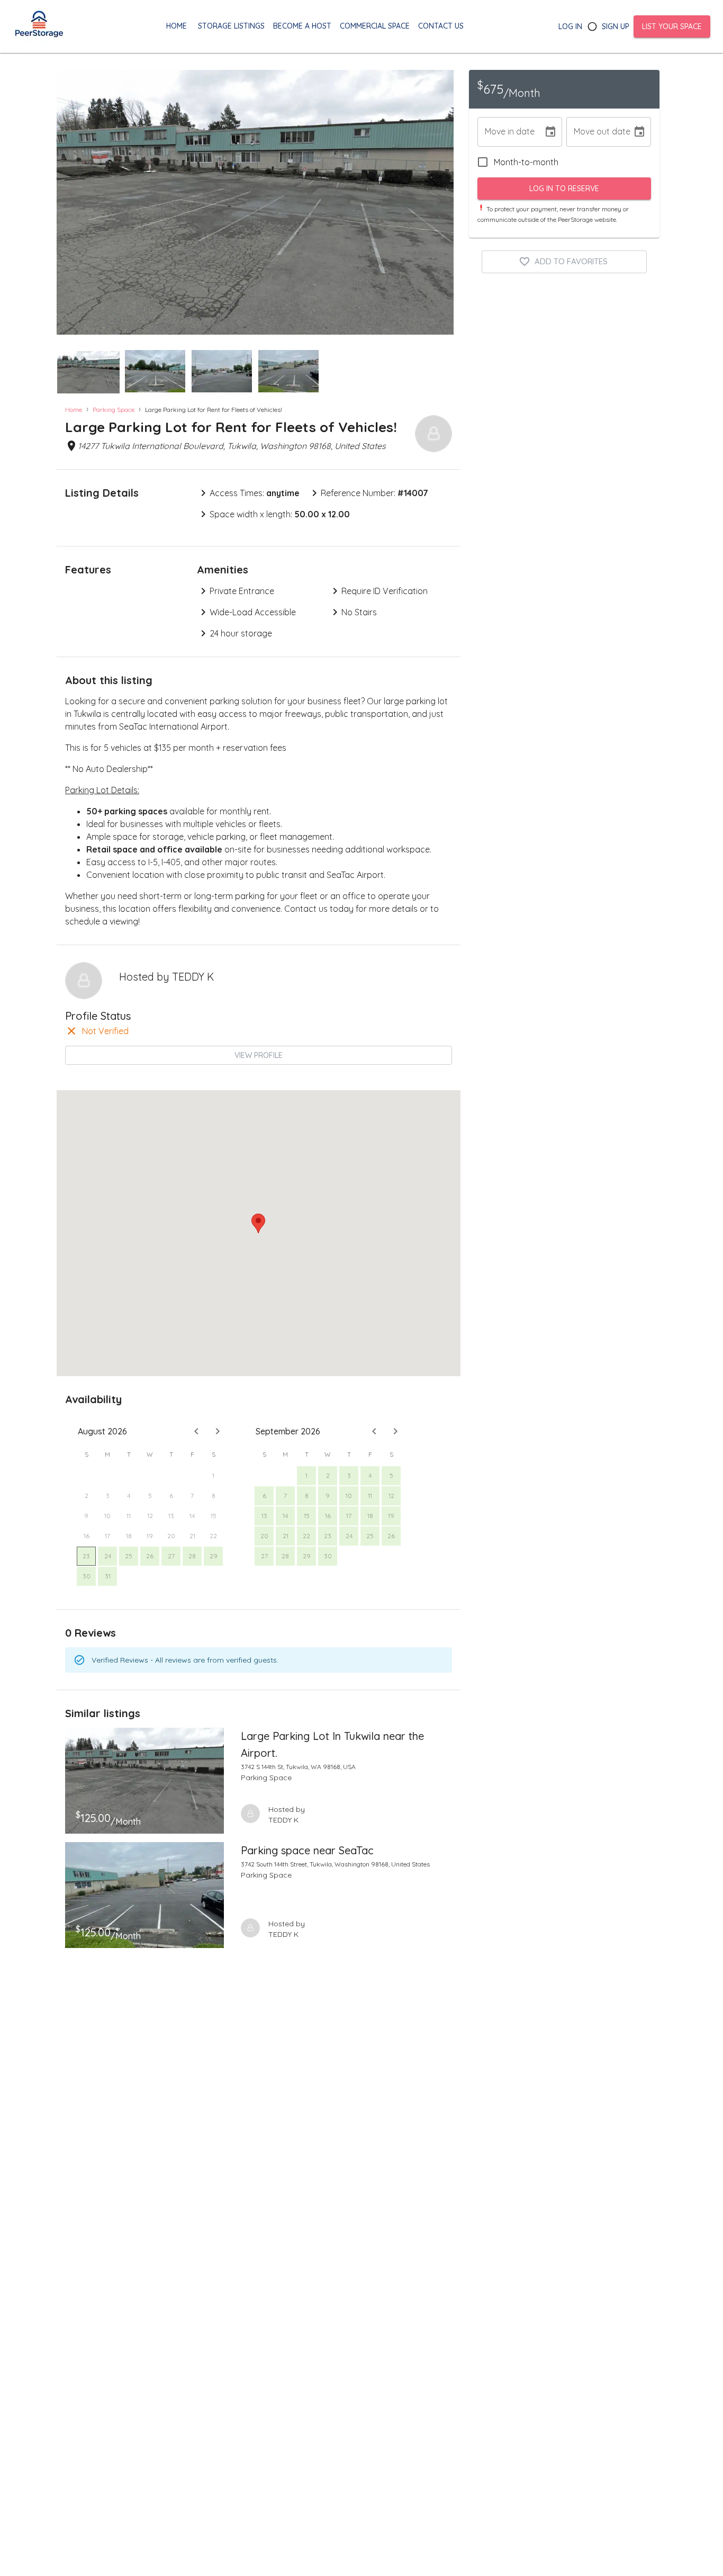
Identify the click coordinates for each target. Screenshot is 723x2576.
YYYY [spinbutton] (528, 132)
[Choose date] (550, 132)
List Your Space (672, 26)
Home (74, 410)
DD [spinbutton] (508, 132)
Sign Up (616, 26)
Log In (570, 26)
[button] (88, 372)
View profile (259, 1055)
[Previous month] (196, 1431)
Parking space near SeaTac (307, 1850)
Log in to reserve (564, 189)
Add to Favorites (571, 261)
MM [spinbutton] (491, 132)
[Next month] (218, 1431)
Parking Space (114, 410)
